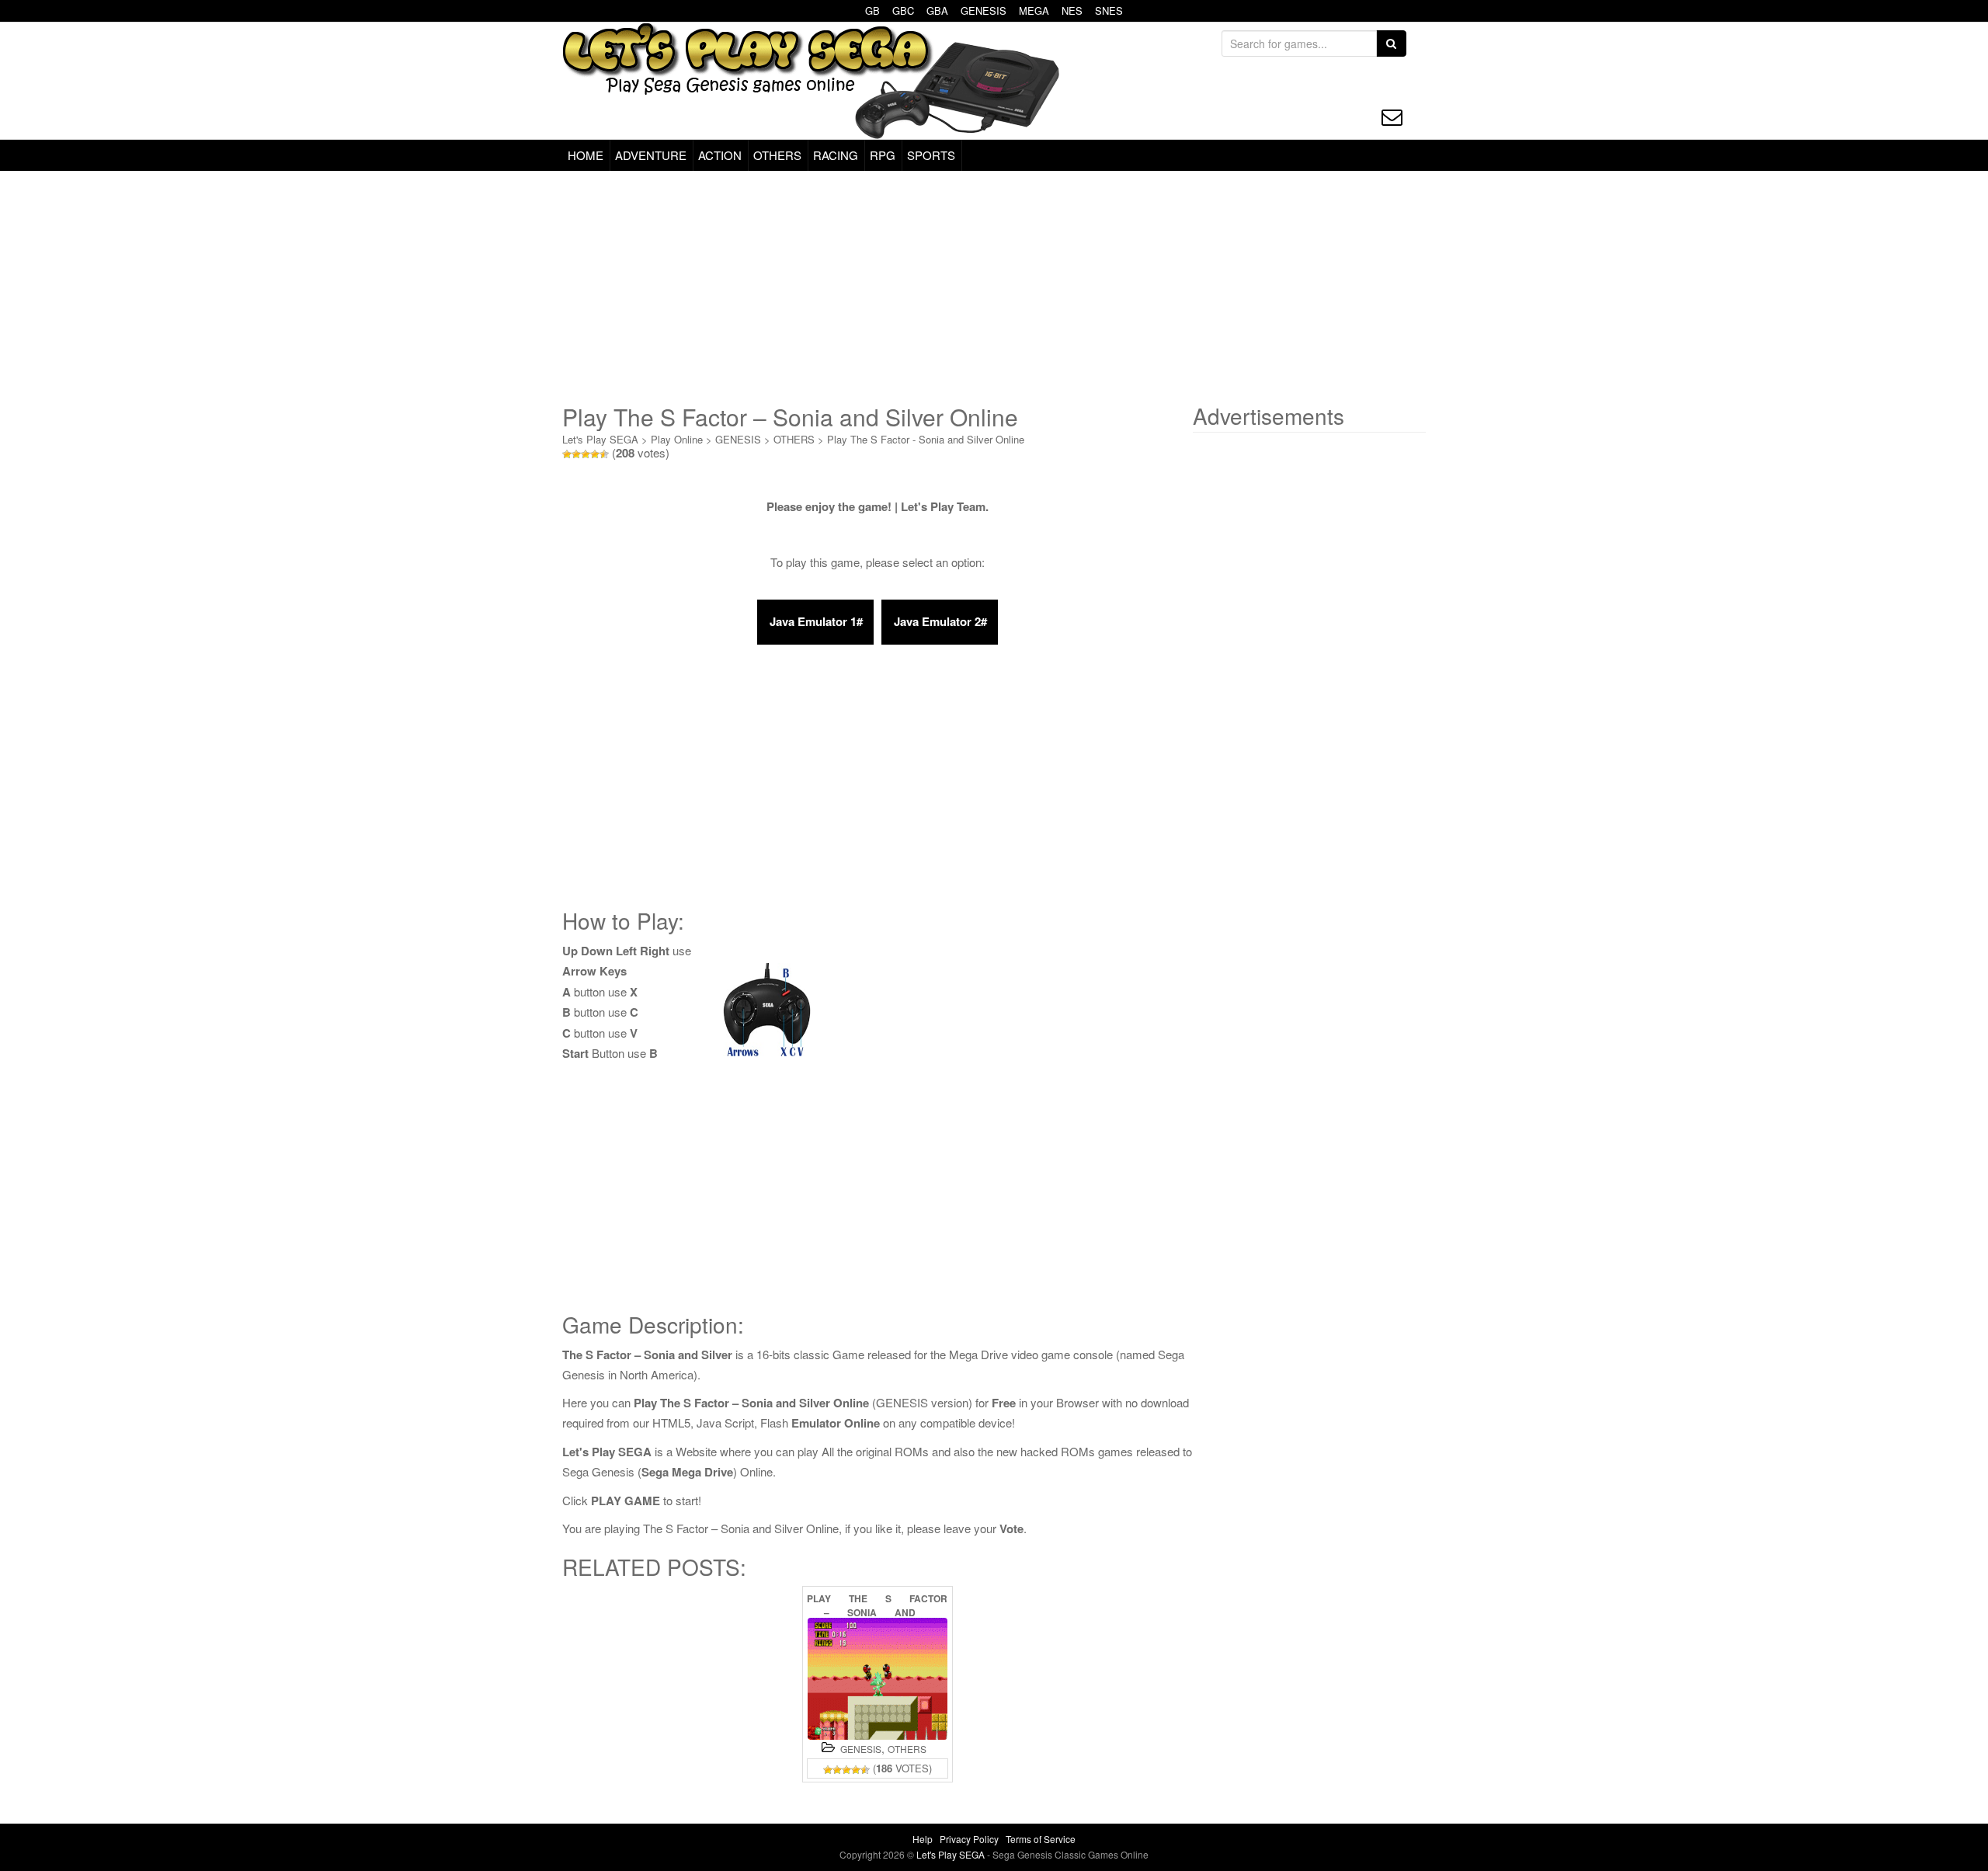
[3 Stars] (586, 454)
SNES (1109, 10)
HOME (586, 155)
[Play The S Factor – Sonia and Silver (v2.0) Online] (878, 1679)
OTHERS (777, 155)
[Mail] (1392, 117)
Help (923, 1839)
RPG (883, 155)
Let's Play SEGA (600, 439)
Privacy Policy (969, 1839)
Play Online (677, 439)
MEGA (1034, 10)
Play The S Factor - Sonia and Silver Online (926, 439)
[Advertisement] (994, 287)
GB (872, 10)
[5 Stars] (604, 454)
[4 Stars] (595, 454)
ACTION (720, 155)
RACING (836, 155)
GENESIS (984, 10)
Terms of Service (1041, 1839)
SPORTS (931, 155)
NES (1072, 10)
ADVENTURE (651, 155)
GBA (937, 10)
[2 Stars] (576, 454)
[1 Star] (567, 454)
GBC (903, 10)
